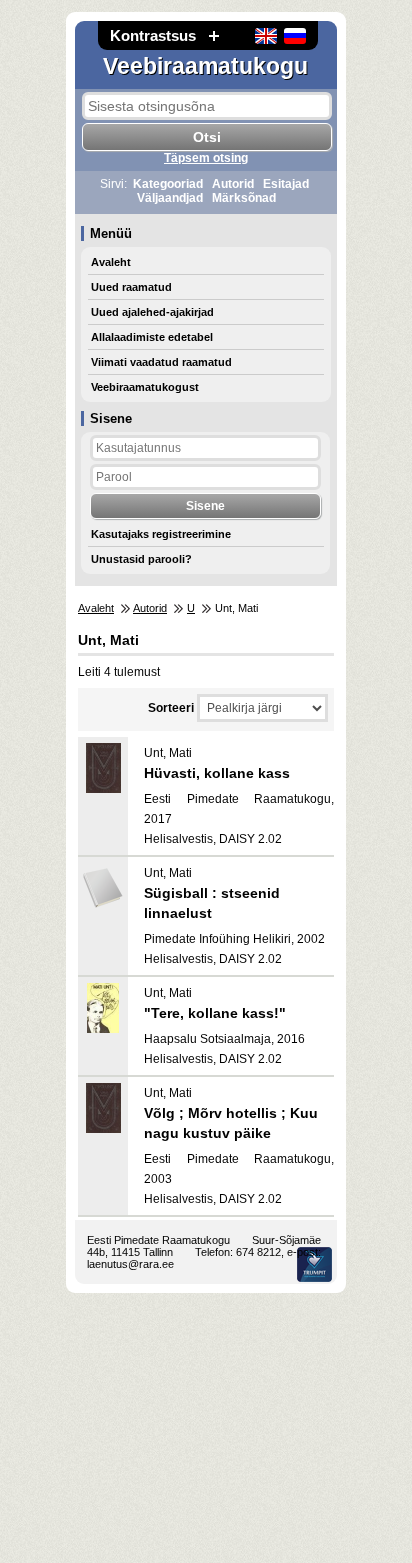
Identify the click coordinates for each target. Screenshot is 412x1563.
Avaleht (111, 262)
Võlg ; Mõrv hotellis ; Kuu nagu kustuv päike (231, 1123)
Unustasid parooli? (141, 559)
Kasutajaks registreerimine (161, 534)
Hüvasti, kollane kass (217, 773)
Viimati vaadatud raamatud (161, 362)
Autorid (233, 184)
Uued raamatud (131, 287)
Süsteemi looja (314, 1264)
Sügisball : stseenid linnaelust (212, 903)
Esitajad (286, 184)
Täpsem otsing (206, 158)
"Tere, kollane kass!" (215, 1013)
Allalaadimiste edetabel (152, 337)
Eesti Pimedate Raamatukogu (158, 1240)
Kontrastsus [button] (153, 35)
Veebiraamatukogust (145, 387)
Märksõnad (244, 198)
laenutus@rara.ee (130, 1264)
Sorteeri (171, 708)
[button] (214, 35)
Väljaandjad (170, 198)
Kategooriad (168, 184)
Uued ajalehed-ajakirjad (152, 312)
